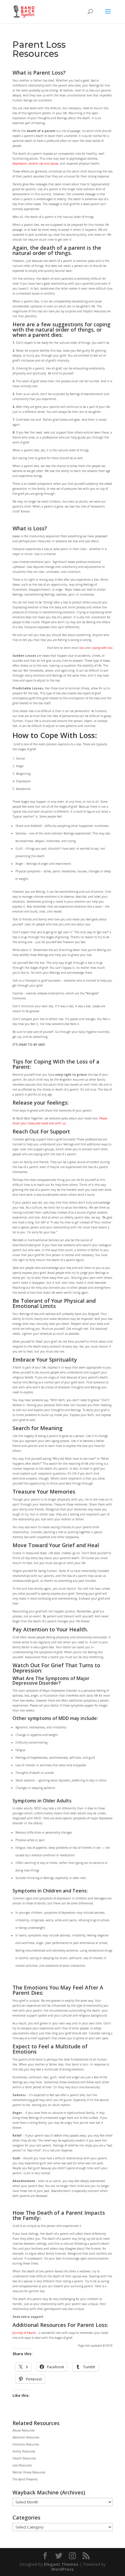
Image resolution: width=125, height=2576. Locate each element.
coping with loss (102, 648)
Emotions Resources (26, 2444)
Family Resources (24, 2451)
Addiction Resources (26, 2437)
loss (82, 648)
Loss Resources (22, 2465)
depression (20, 163)
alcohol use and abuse (43, 163)
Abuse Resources (24, 2430)
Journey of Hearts (24, 2333)
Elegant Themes (61, 2564)
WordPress (63, 2569)
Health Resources (24, 2458)
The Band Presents (25, 2479)
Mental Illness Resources (29, 2472)
